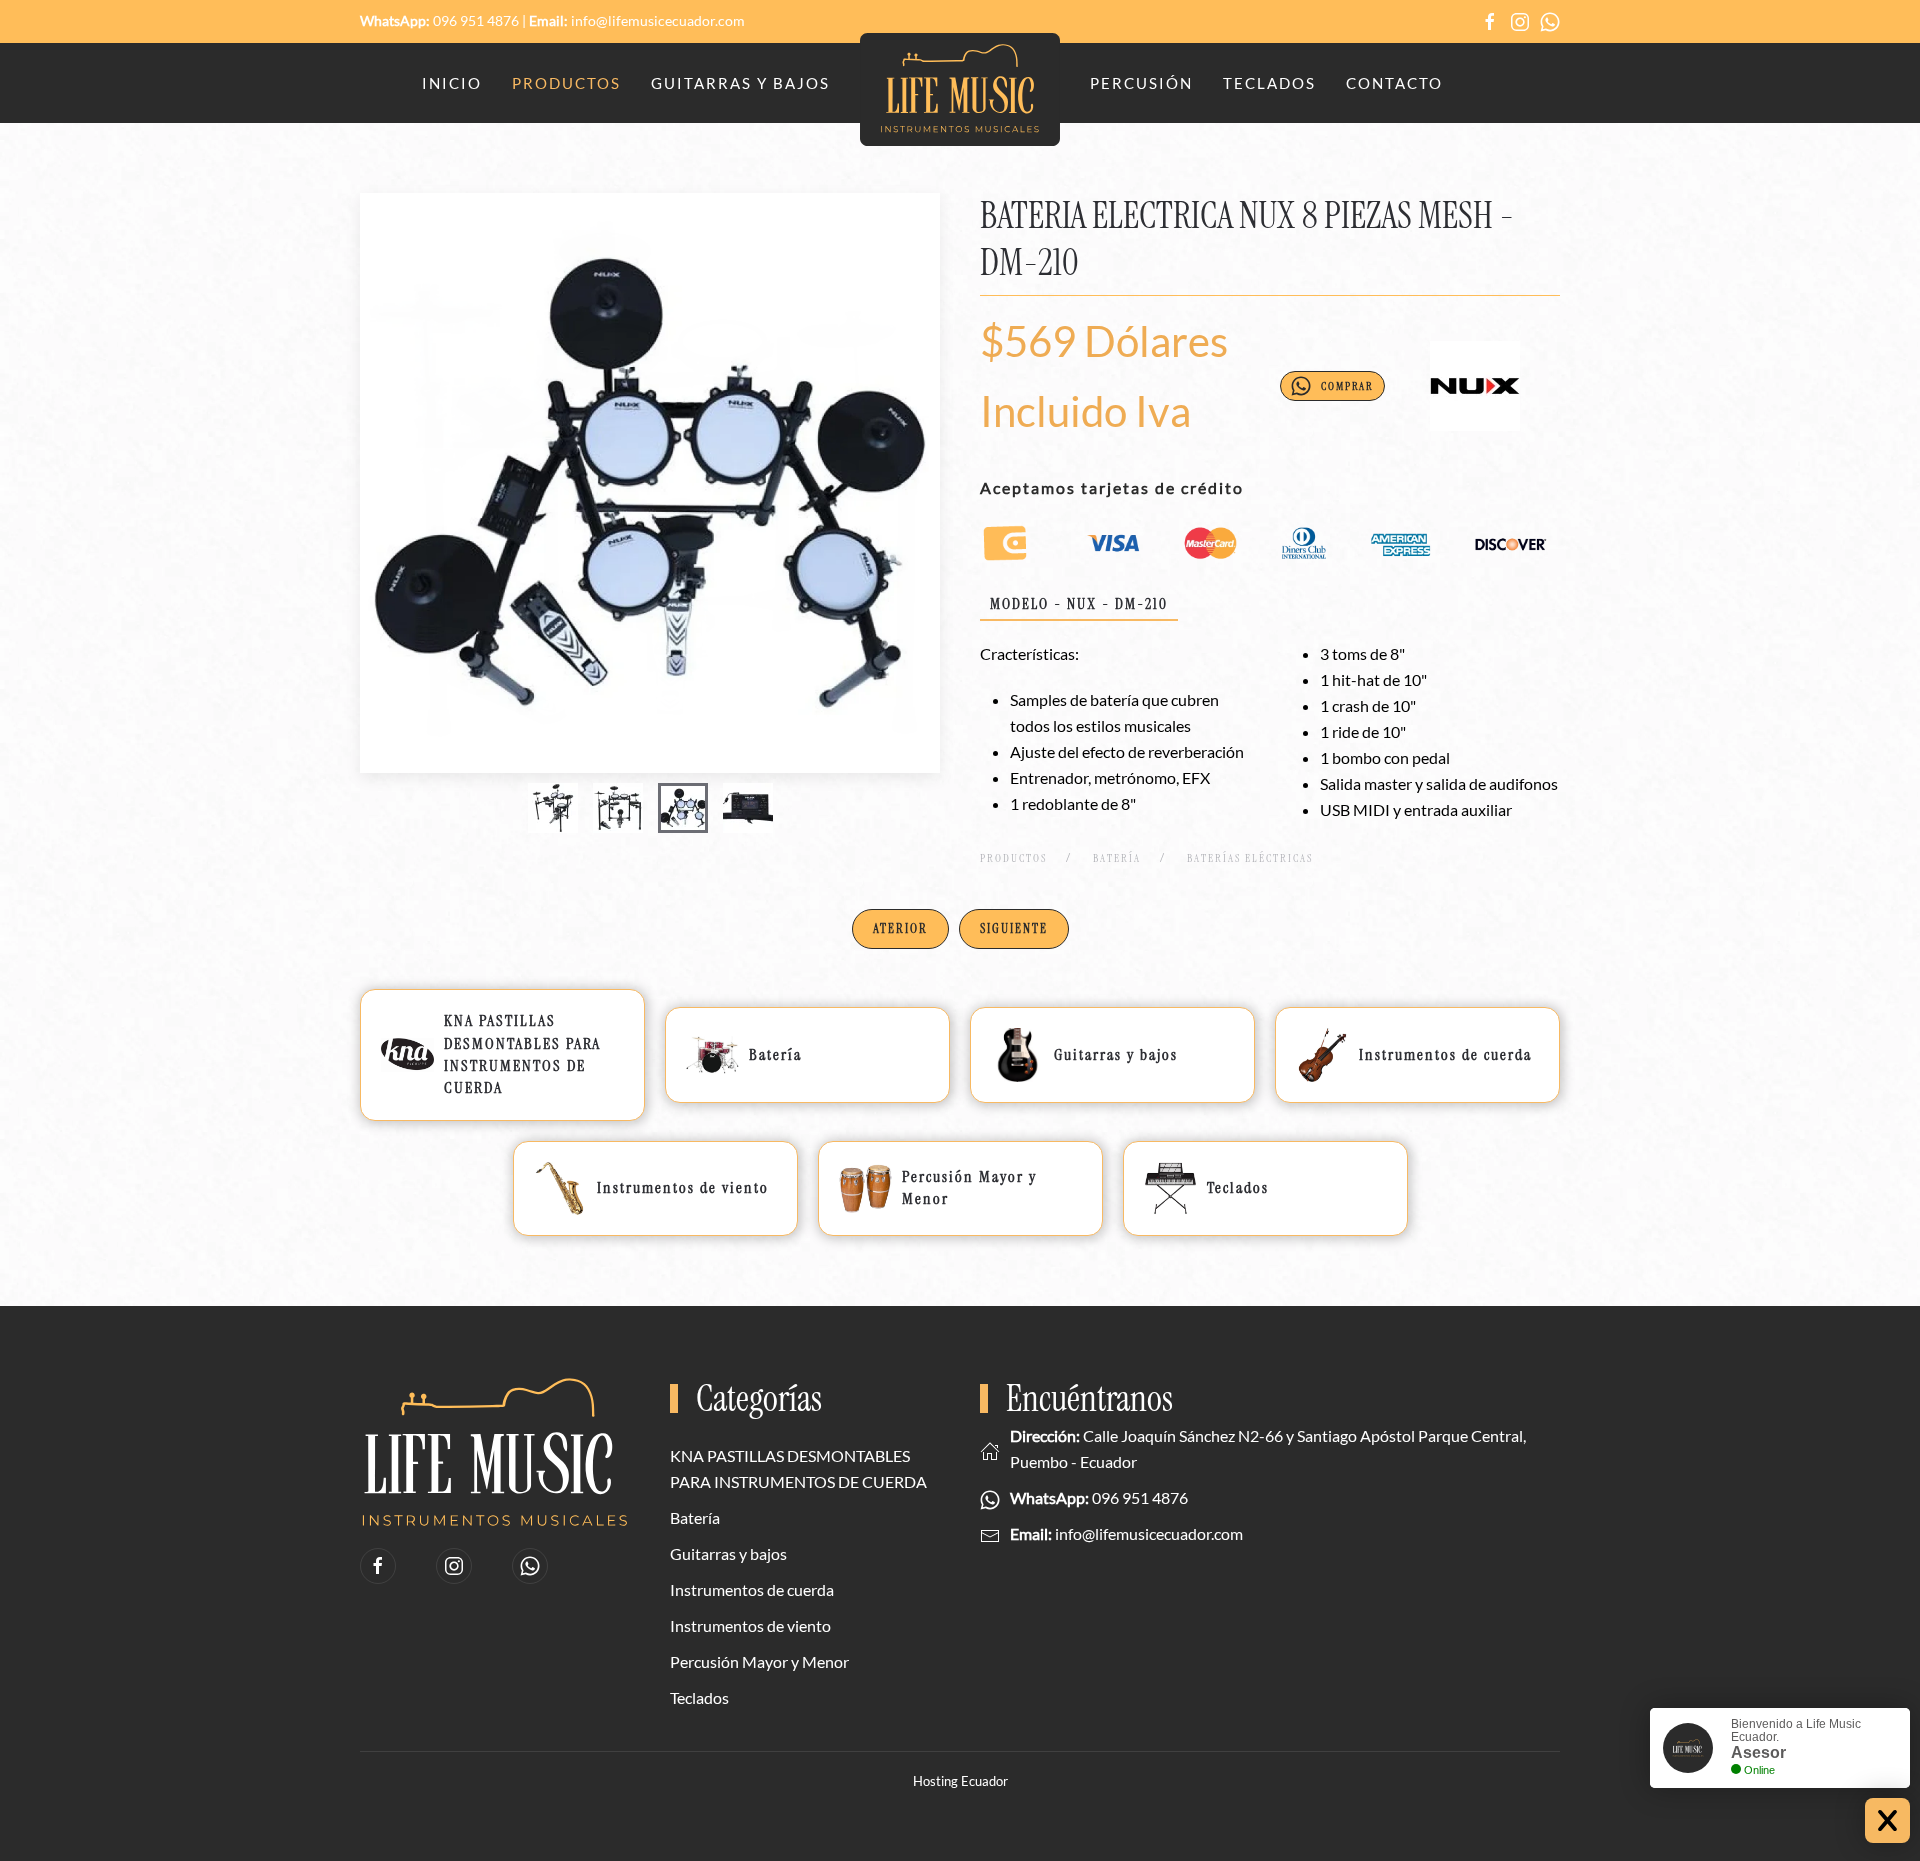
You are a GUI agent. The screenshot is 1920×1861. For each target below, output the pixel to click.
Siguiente (1014, 928)
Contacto (1394, 83)
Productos (566, 83)
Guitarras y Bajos (740, 83)
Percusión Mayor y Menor (759, 1661)
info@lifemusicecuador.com (658, 20)
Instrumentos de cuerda (752, 1589)
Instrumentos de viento (750, 1625)
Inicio (452, 83)
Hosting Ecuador (960, 1781)
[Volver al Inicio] (960, 90)
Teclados (1269, 83)
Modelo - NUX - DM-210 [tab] (1079, 604)
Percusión (1141, 83)
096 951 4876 (476, 20)
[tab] (553, 808)
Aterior (900, 928)
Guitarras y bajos (728, 1553)
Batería (695, 1517)
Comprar (1347, 386)
